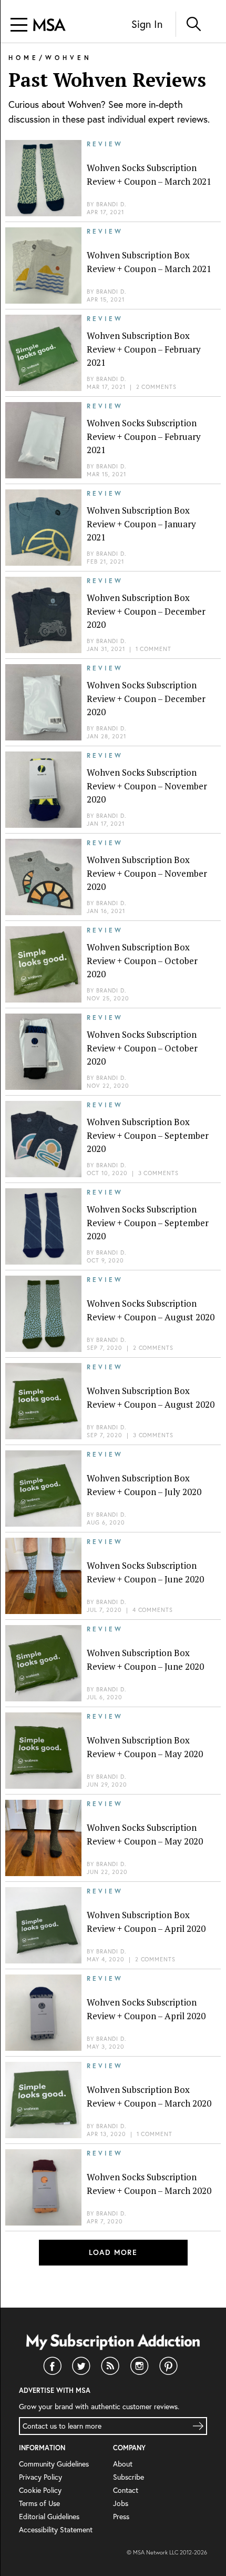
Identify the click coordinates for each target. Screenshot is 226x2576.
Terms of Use (39, 2503)
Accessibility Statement (56, 2529)
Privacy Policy (40, 2477)
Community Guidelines (54, 2464)
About (123, 2464)
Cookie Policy (40, 2490)
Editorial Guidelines (49, 2516)
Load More (113, 2252)
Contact (126, 2490)
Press (121, 2516)
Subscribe (129, 2477)
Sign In (147, 24)
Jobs (121, 2503)
